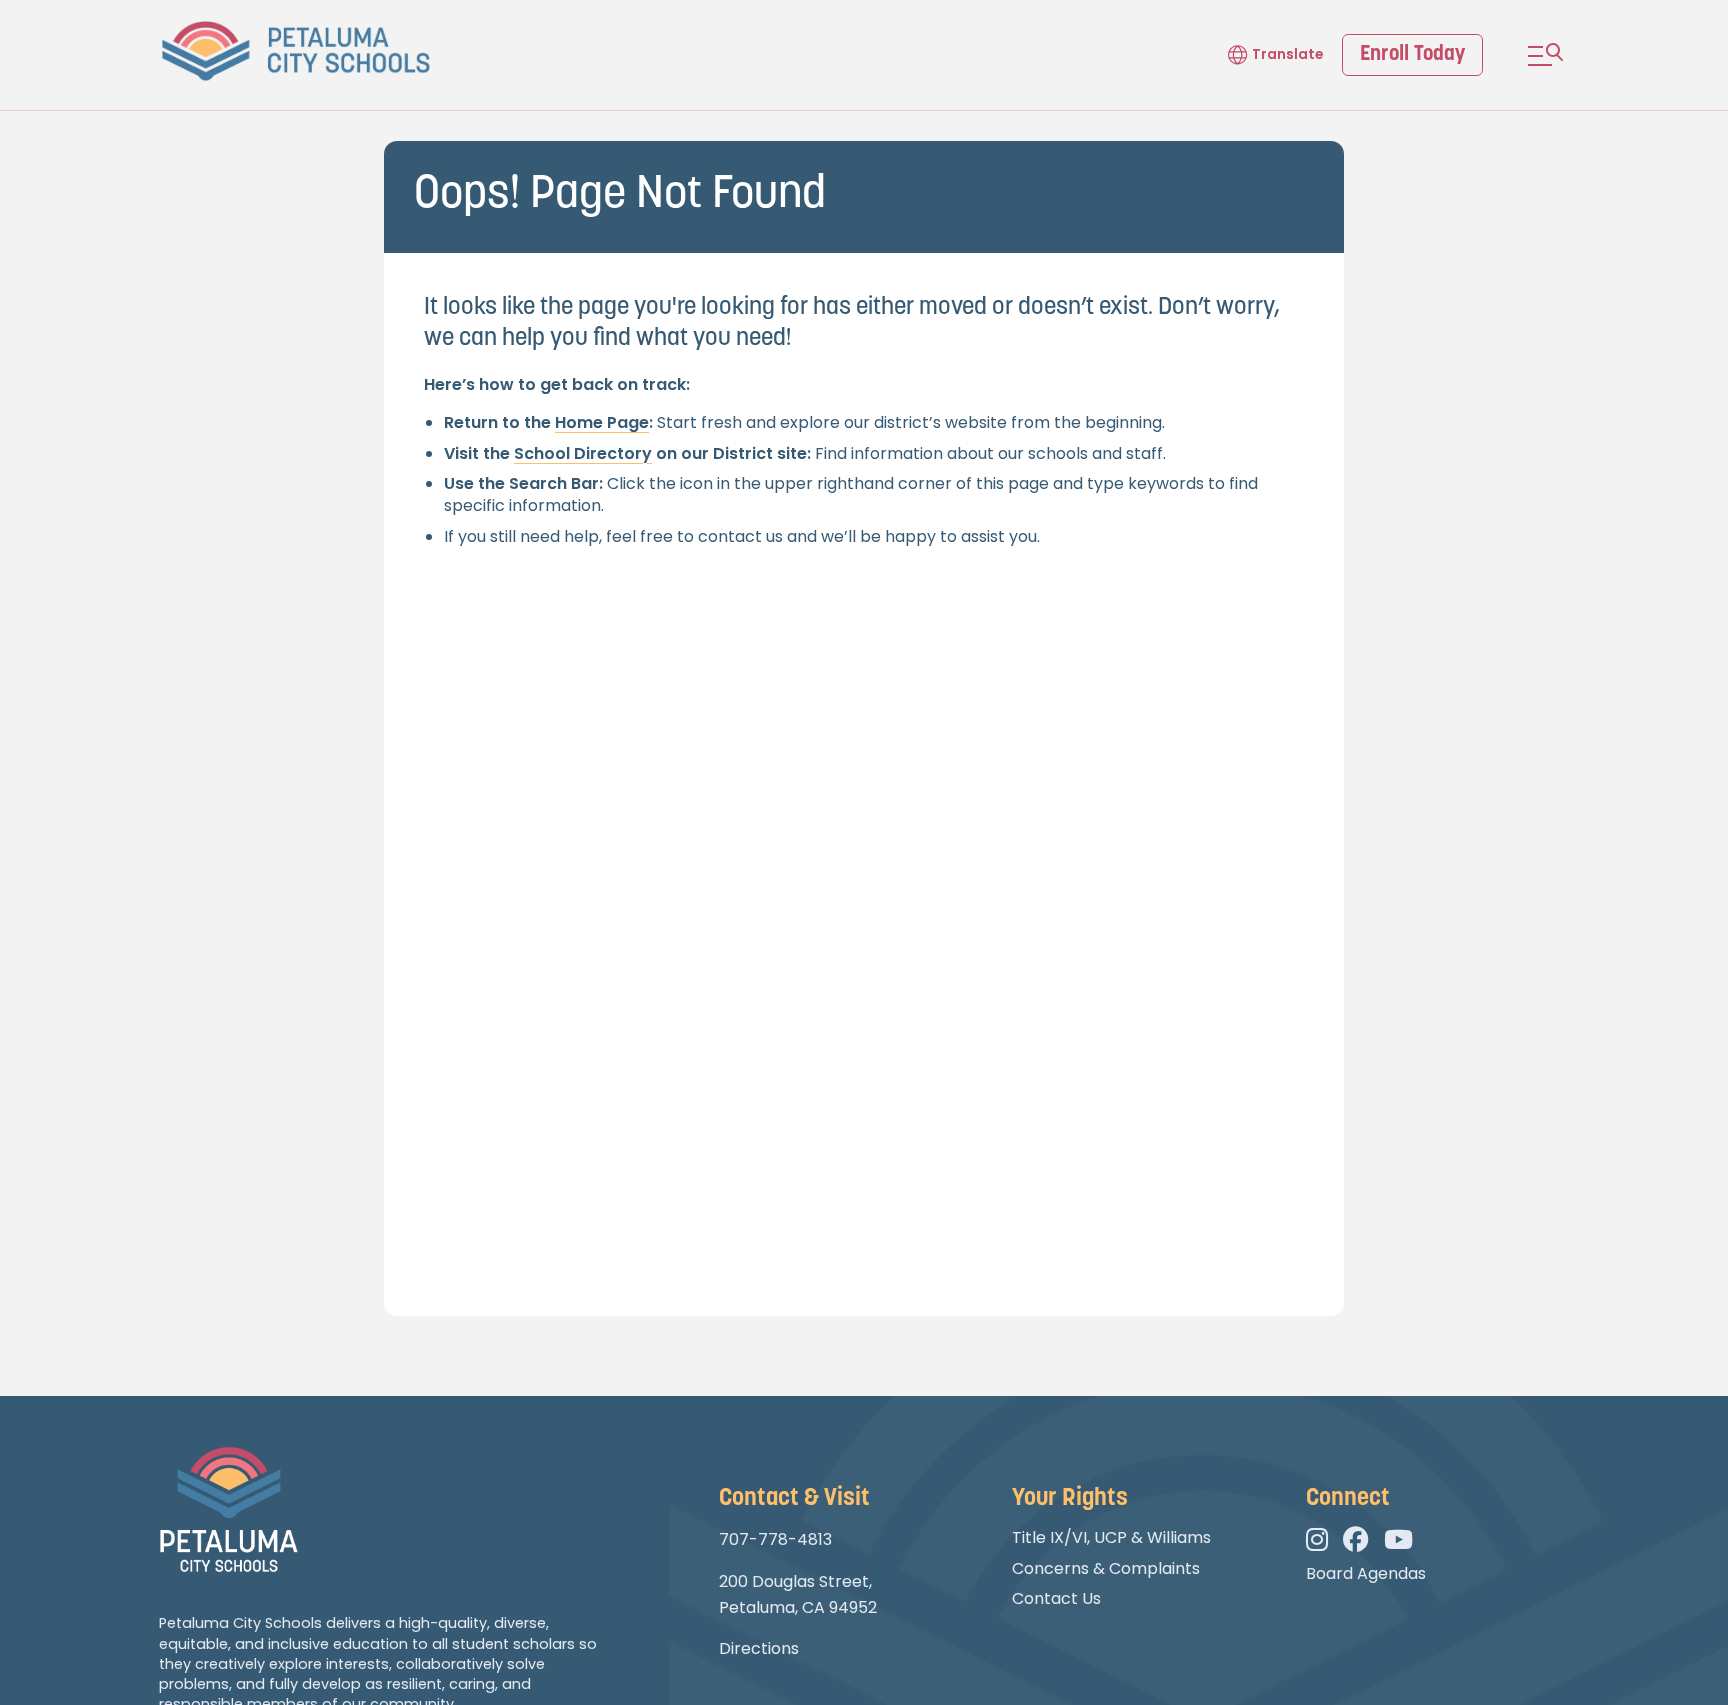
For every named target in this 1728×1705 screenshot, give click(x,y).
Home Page (602, 422)
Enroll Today (1412, 54)
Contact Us (1056, 1598)
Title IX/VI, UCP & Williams (1111, 1537)
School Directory (583, 453)
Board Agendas (1366, 1573)
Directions (759, 1648)
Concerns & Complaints (1106, 1568)
